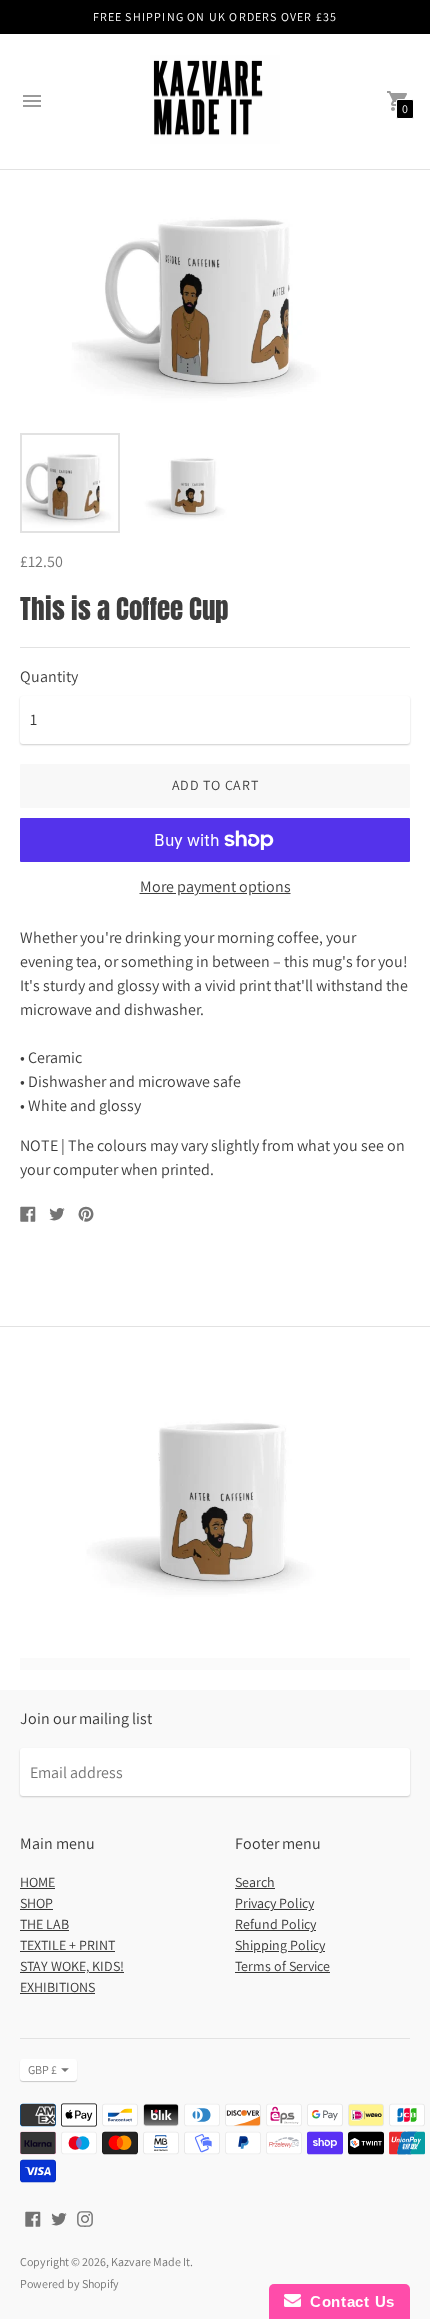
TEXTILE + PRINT (67, 1945)
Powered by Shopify (69, 2283)
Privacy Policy (274, 1903)
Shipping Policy (280, 1945)
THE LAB (44, 1924)
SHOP (36, 1903)
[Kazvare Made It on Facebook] (33, 2217)
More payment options (215, 887)
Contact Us (348, 2301)
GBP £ (42, 2069)
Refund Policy (275, 1924)
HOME (37, 1882)
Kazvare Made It (150, 2261)
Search (255, 1882)
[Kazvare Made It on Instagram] (85, 2217)
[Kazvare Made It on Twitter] (59, 2217)
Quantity (49, 677)
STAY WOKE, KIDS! (72, 1966)
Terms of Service (282, 1966)
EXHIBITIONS (57, 1987)
